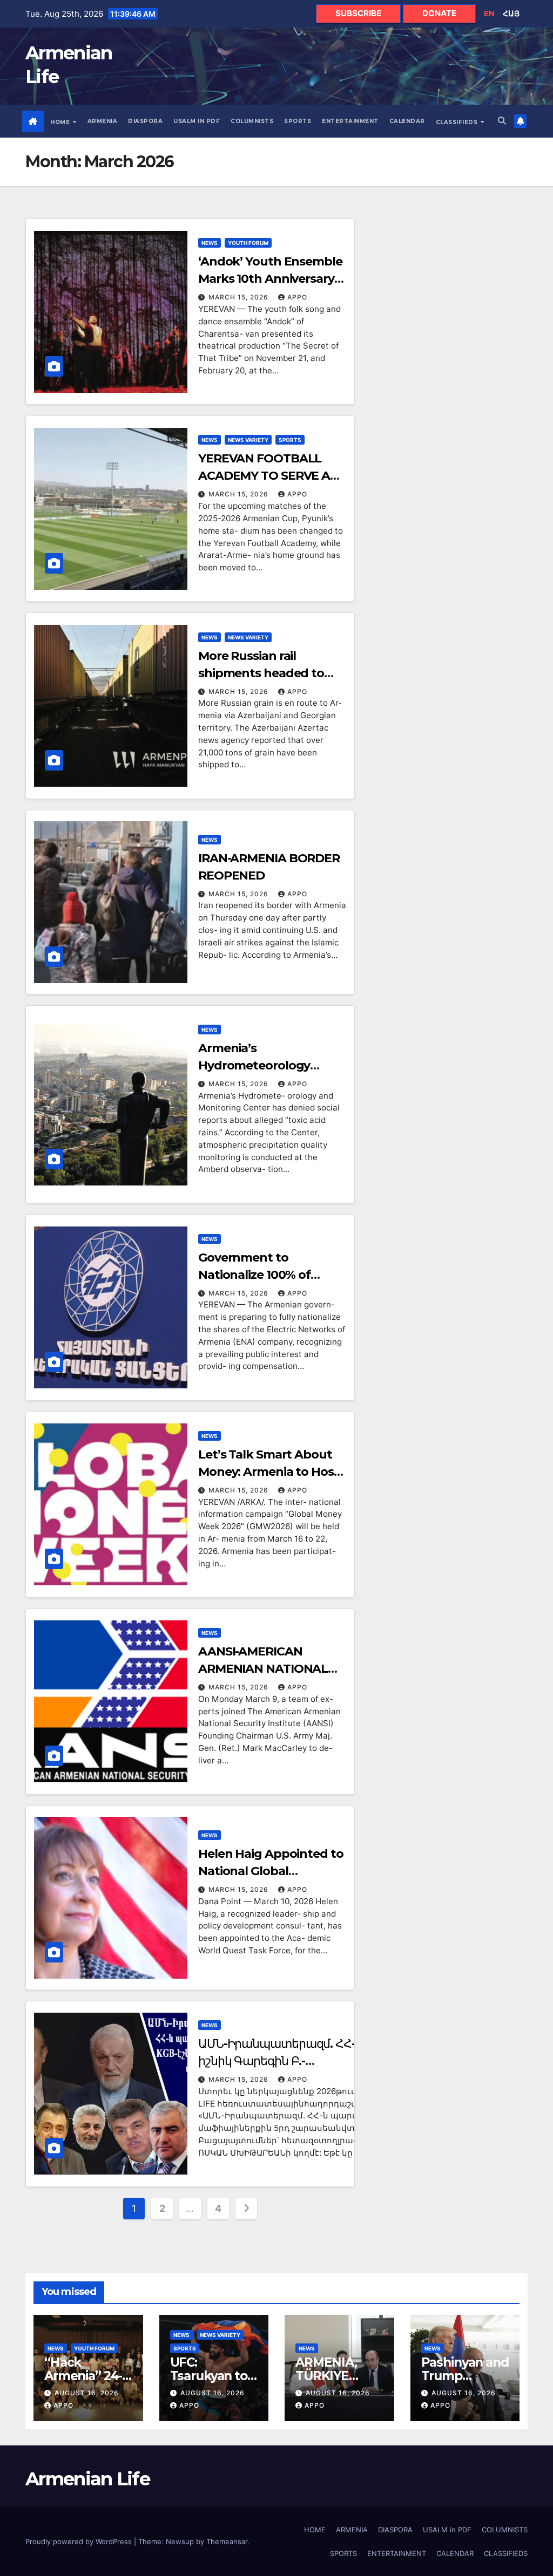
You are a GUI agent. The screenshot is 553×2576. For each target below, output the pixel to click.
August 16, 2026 (87, 2393)
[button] (502, 121)
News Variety (248, 440)
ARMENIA (103, 121)
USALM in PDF (197, 121)
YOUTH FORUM (248, 243)
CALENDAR (407, 121)
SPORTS (298, 121)
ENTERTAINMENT (350, 121)
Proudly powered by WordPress (80, 2541)
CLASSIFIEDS (458, 122)
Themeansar (227, 2541)
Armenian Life (87, 2479)
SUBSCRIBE (358, 13)
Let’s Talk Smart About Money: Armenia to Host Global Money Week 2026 (272, 1472)
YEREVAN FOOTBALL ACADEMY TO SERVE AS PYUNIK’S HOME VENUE (268, 476)
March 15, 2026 (240, 297)
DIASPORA (145, 121)
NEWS (210, 243)
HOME (61, 122)
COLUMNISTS (252, 121)
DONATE (439, 13)
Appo (297, 297)
